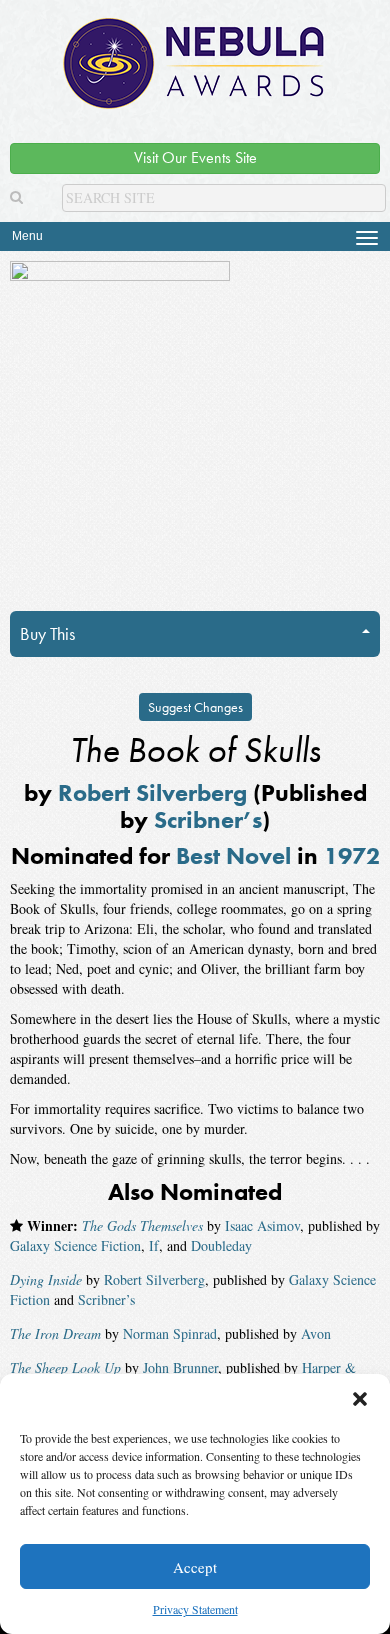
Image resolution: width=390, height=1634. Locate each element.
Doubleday (221, 1245)
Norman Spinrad (170, 1333)
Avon (316, 1333)
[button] (360, 1399)
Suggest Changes (195, 707)
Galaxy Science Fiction (75, 1245)
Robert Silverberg (152, 792)
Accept (195, 1567)
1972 (352, 855)
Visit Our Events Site (195, 157)
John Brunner (180, 1367)
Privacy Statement (195, 1609)
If (154, 1245)
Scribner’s (208, 819)
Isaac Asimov (262, 1225)
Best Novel (233, 855)
